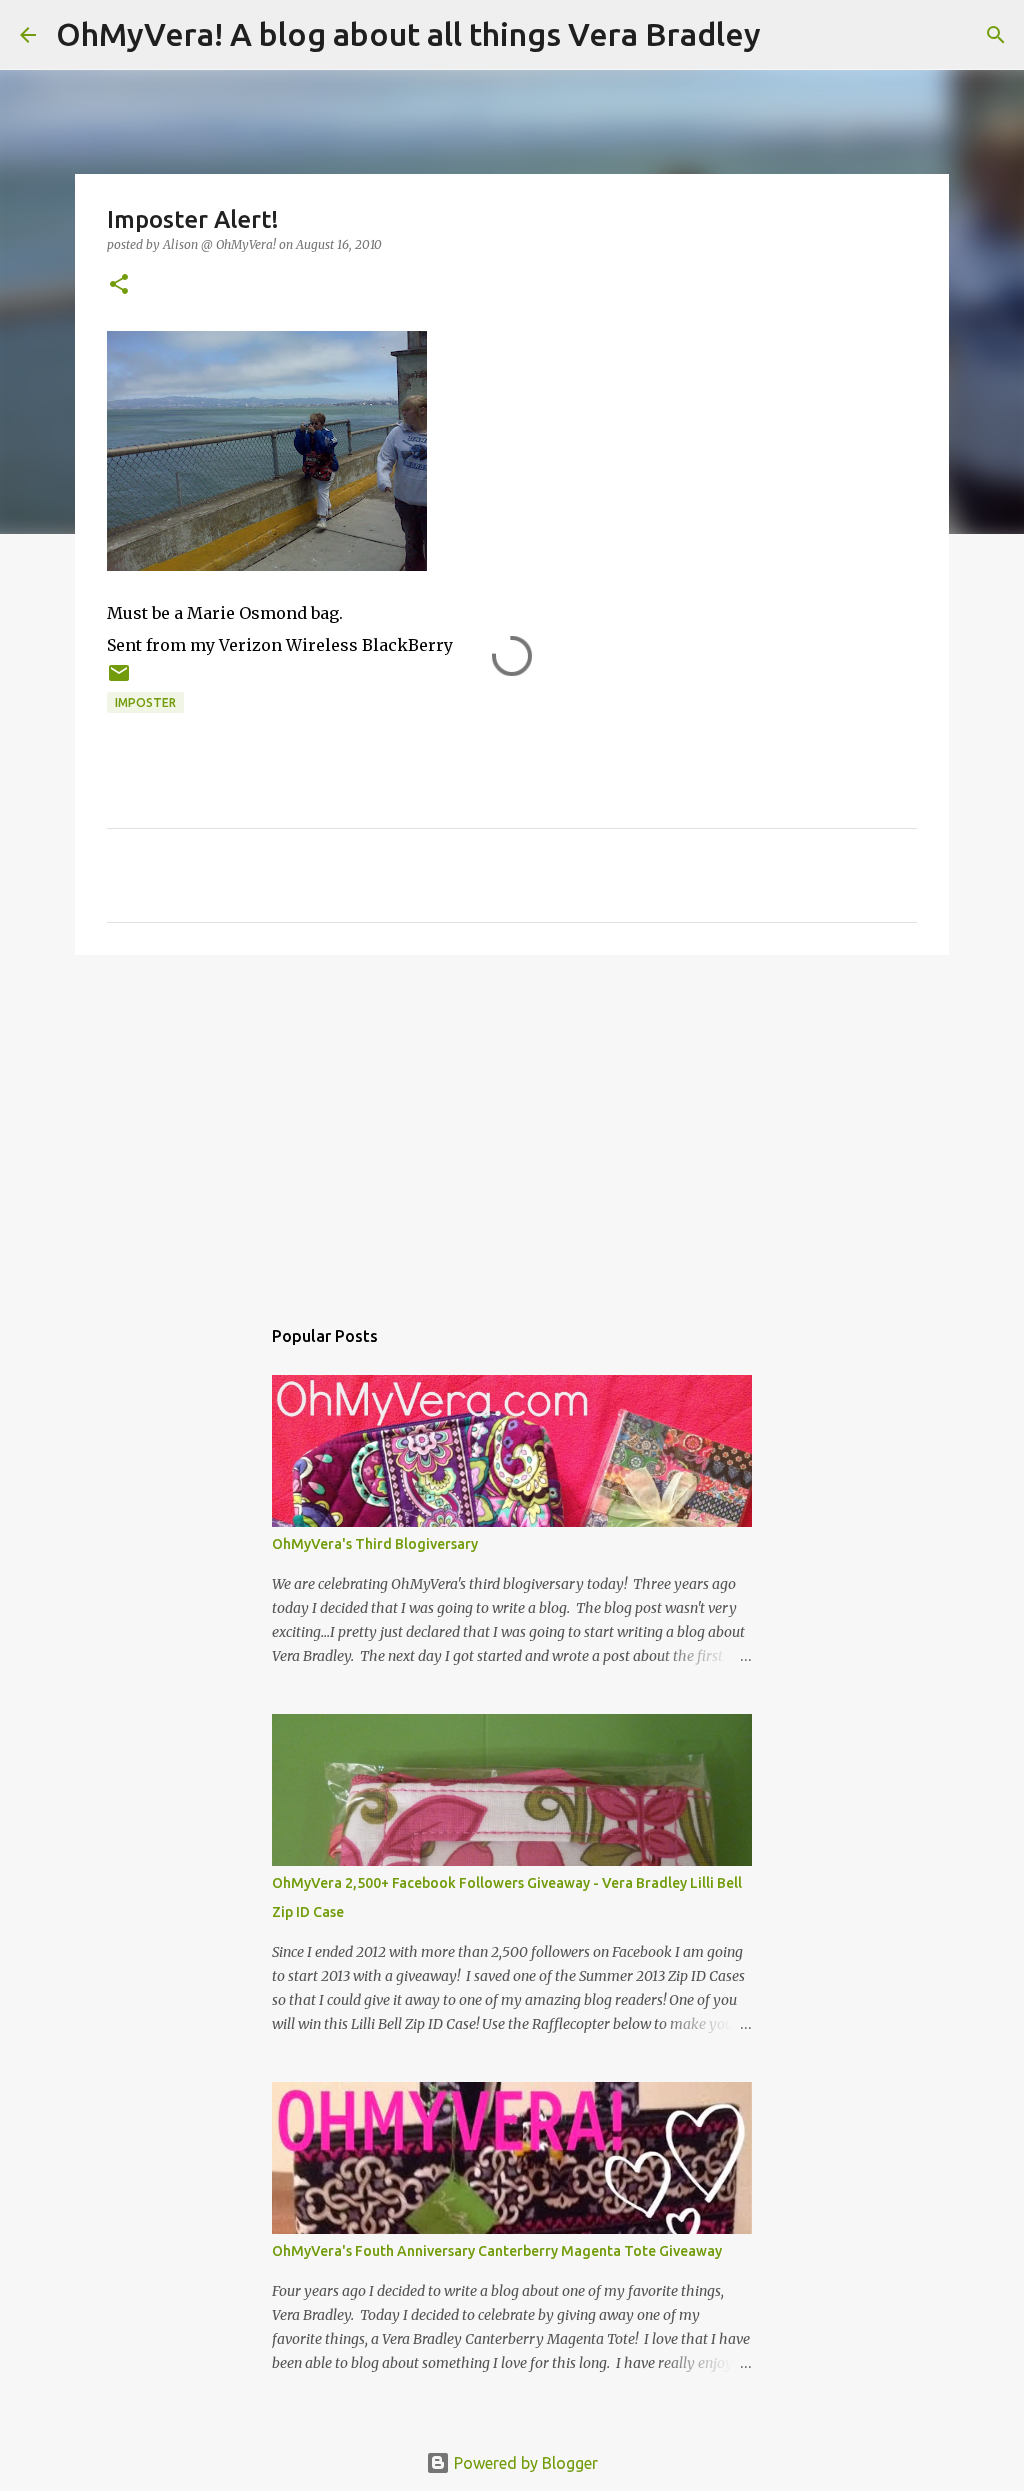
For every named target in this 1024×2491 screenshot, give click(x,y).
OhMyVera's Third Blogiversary (375, 1544)
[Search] (789, 35)
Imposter (145, 702)
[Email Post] (119, 680)
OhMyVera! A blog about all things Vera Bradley (408, 34)
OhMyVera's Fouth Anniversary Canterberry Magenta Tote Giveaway (497, 2251)
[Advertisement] (512, 1125)
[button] (119, 285)
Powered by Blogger (524, 2463)
